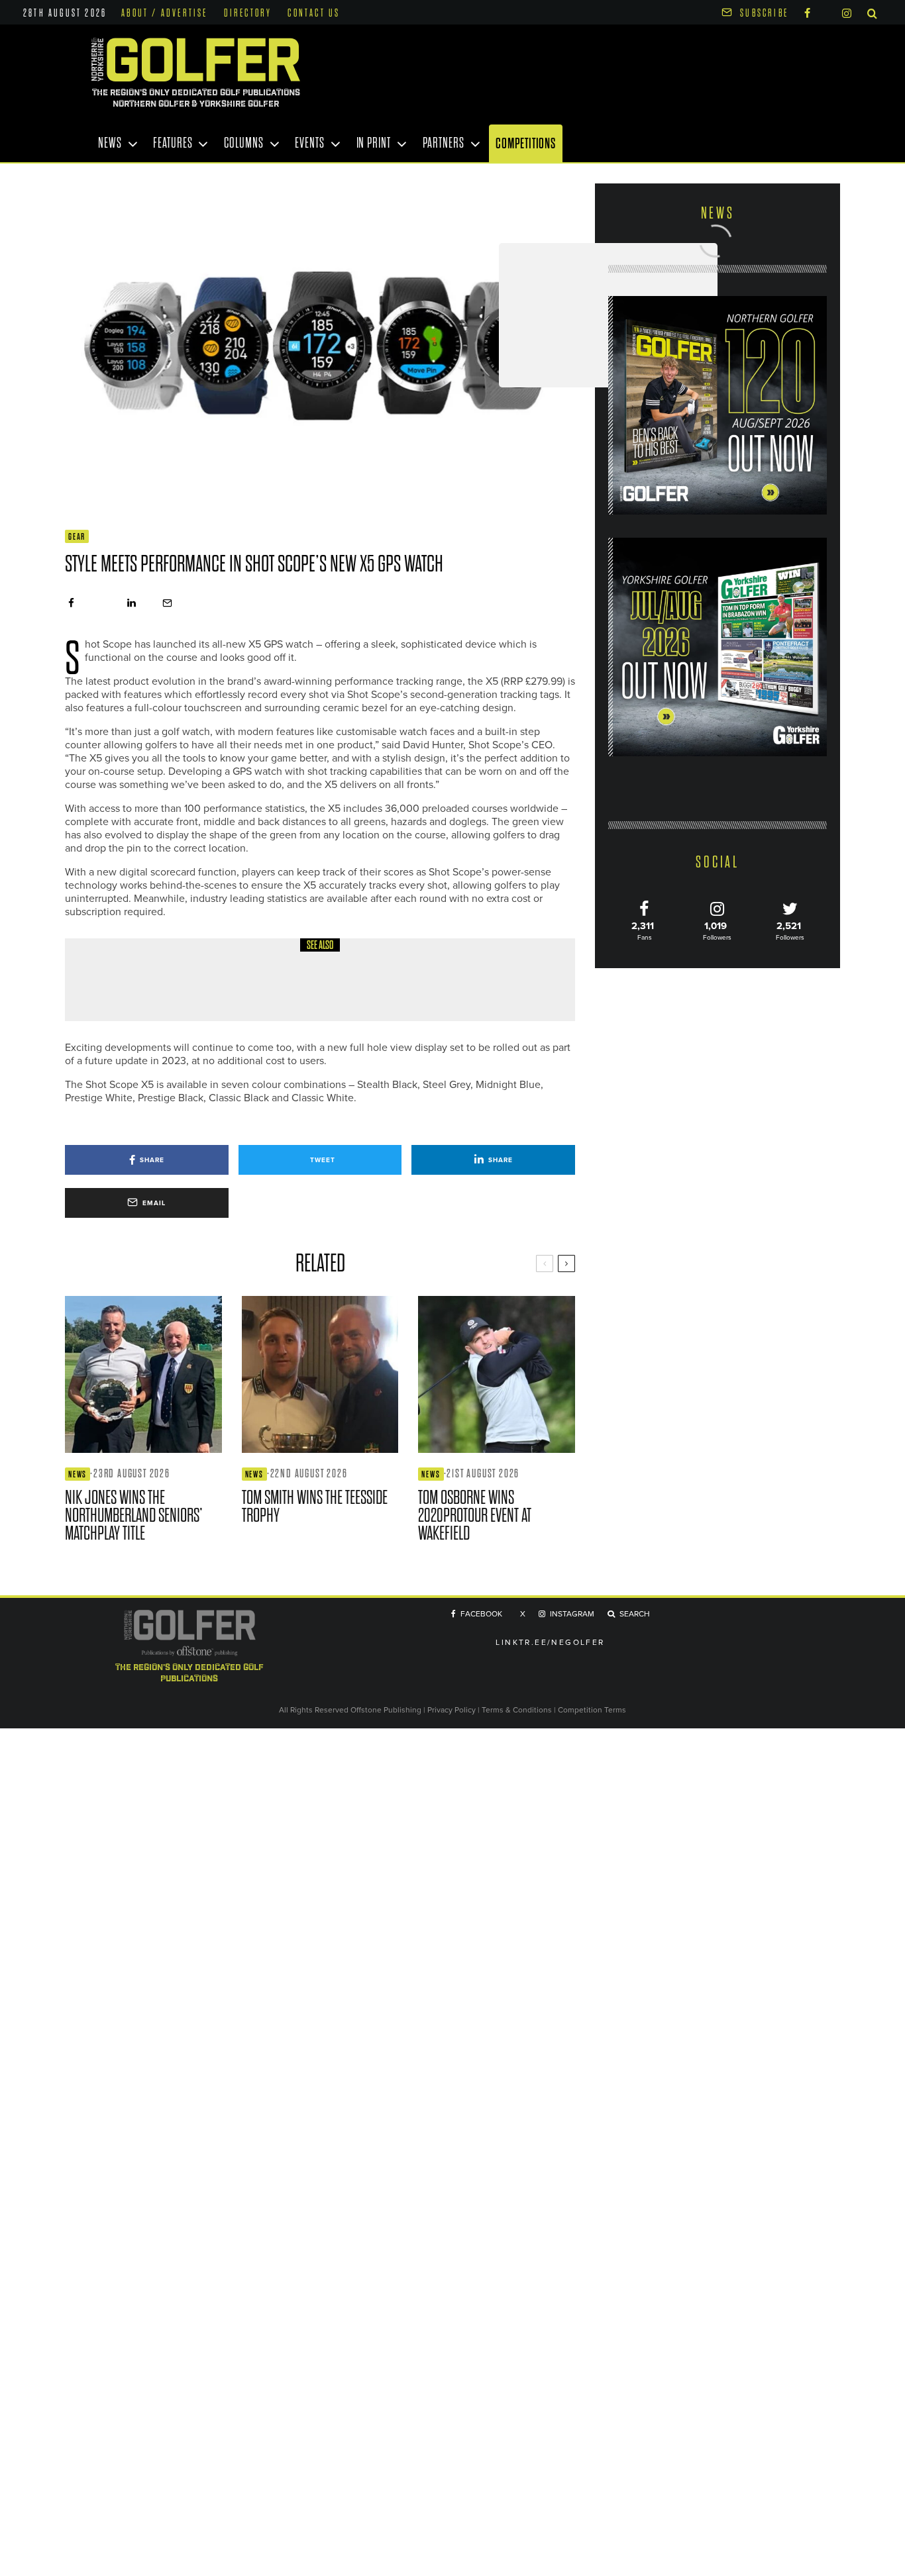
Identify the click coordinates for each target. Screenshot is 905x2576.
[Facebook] (807, 12)
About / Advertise (164, 13)
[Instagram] (847, 12)
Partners (444, 143)
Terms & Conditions (518, 1710)
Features (173, 143)
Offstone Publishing (386, 1710)
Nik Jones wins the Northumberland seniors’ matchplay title (134, 1515)
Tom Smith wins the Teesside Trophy (315, 1507)
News (110, 143)
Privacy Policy (452, 1710)
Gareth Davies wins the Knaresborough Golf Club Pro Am (308, 989)
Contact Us (314, 13)
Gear (77, 537)
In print (374, 143)
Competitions (526, 143)
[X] (826, 11)
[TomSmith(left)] (320, 1374)
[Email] (167, 603)
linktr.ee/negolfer (550, 1643)
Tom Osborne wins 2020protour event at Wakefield (475, 1515)
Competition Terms (592, 1710)
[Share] (71, 603)
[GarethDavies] (111, 980)
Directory (248, 13)
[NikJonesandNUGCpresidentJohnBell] (143, 1374)
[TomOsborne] (497, 1374)
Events (309, 143)
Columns (243, 143)
